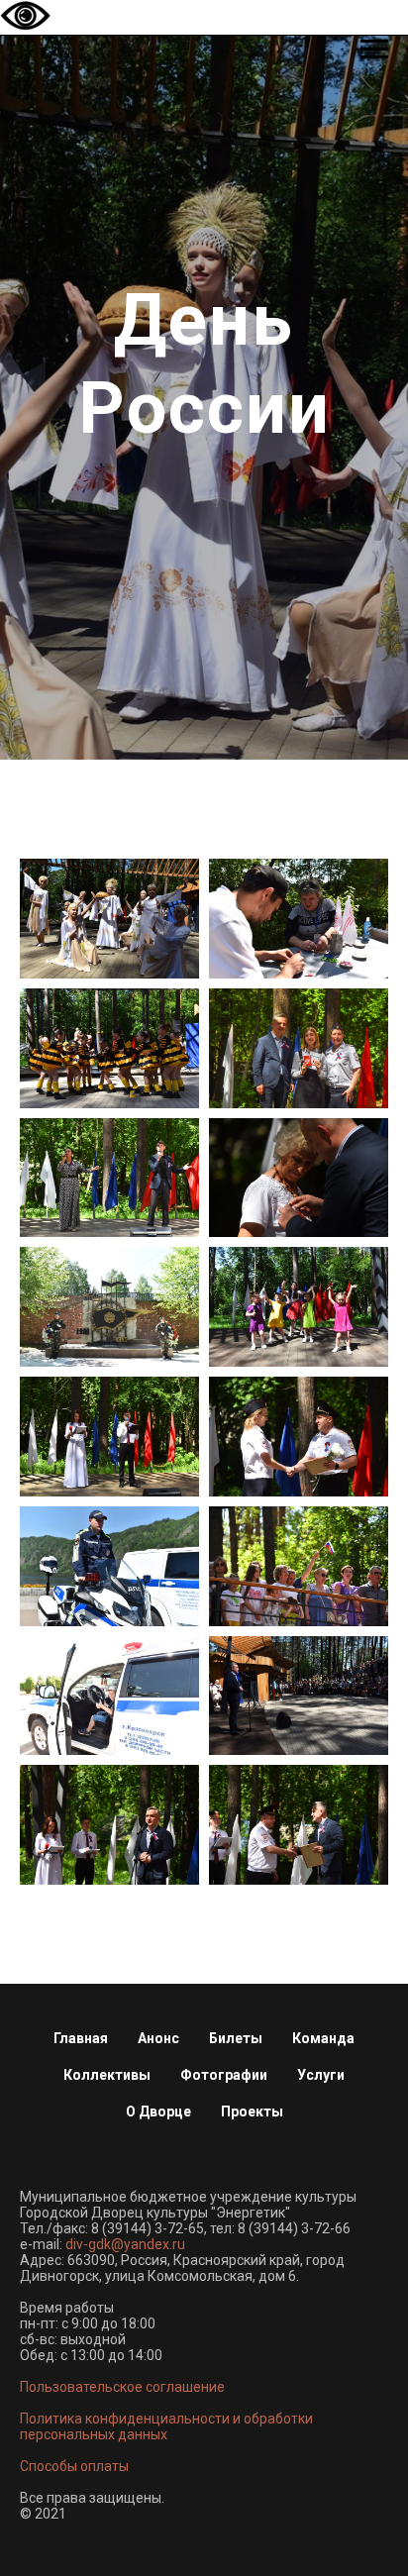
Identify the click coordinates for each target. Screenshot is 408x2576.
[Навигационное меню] (374, 50)
